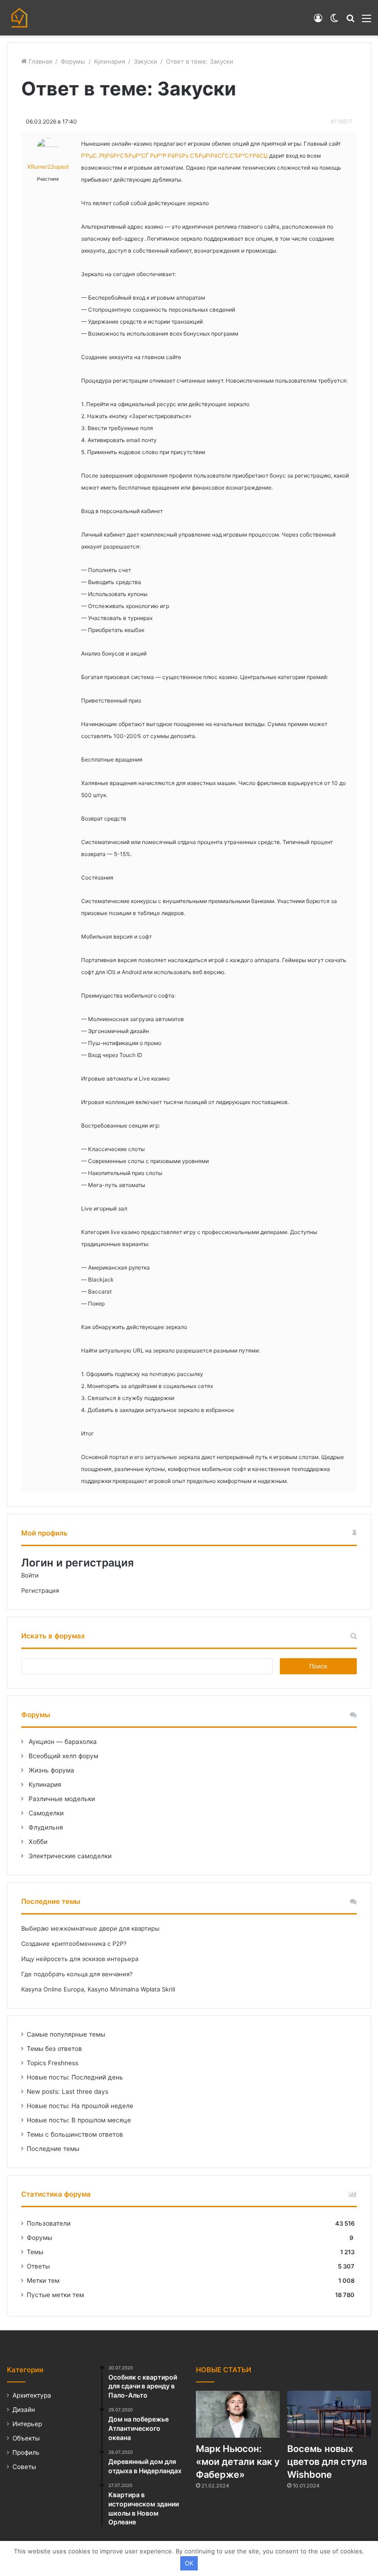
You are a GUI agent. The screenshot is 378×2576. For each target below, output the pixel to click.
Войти (30, 1575)
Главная (39, 61)
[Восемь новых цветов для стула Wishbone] (329, 2414)
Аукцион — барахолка (62, 1742)
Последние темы (53, 2149)
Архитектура (32, 2395)
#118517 (341, 121)
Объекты (26, 2438)
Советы (24, 2467)
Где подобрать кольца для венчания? (77, 1974)
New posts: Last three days (68, 2092)
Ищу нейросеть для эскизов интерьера (80, 1959)
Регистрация (40, 1590)
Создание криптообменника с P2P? (74, 1944)
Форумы (73, 61)
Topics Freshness (53, 2063)
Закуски (145, 61)
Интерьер (27, 2424)
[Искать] (350, 21)
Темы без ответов (54, 2049)
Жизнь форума (50, 1770)
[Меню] (366, 21)
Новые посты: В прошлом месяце (79, 2120)
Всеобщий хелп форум (62, 1756)
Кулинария (109, 61)
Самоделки (45, 1813)
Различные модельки (61, 1799)
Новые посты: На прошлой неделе (80, 2106)
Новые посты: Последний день (75, 2077)
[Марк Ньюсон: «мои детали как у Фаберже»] (238, 2414)
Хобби (37, 1842)
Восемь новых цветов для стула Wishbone (327, 2462)
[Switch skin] (334, 21)
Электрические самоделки (69, 1856)
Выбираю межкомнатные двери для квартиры (90, 1928)
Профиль (26, 2452)
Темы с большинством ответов (75, 2134)
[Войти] (318, 21)
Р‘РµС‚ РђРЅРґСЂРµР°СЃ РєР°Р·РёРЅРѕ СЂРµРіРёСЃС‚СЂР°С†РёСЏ (174, 156)
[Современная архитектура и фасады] (19, 18)
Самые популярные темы (66, 2034)
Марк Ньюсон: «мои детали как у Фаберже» (238, 2462)
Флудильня (45, 1827)
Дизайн (24, 2410)
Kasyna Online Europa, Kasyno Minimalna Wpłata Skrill (98, 1989)
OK (189, 2563)
